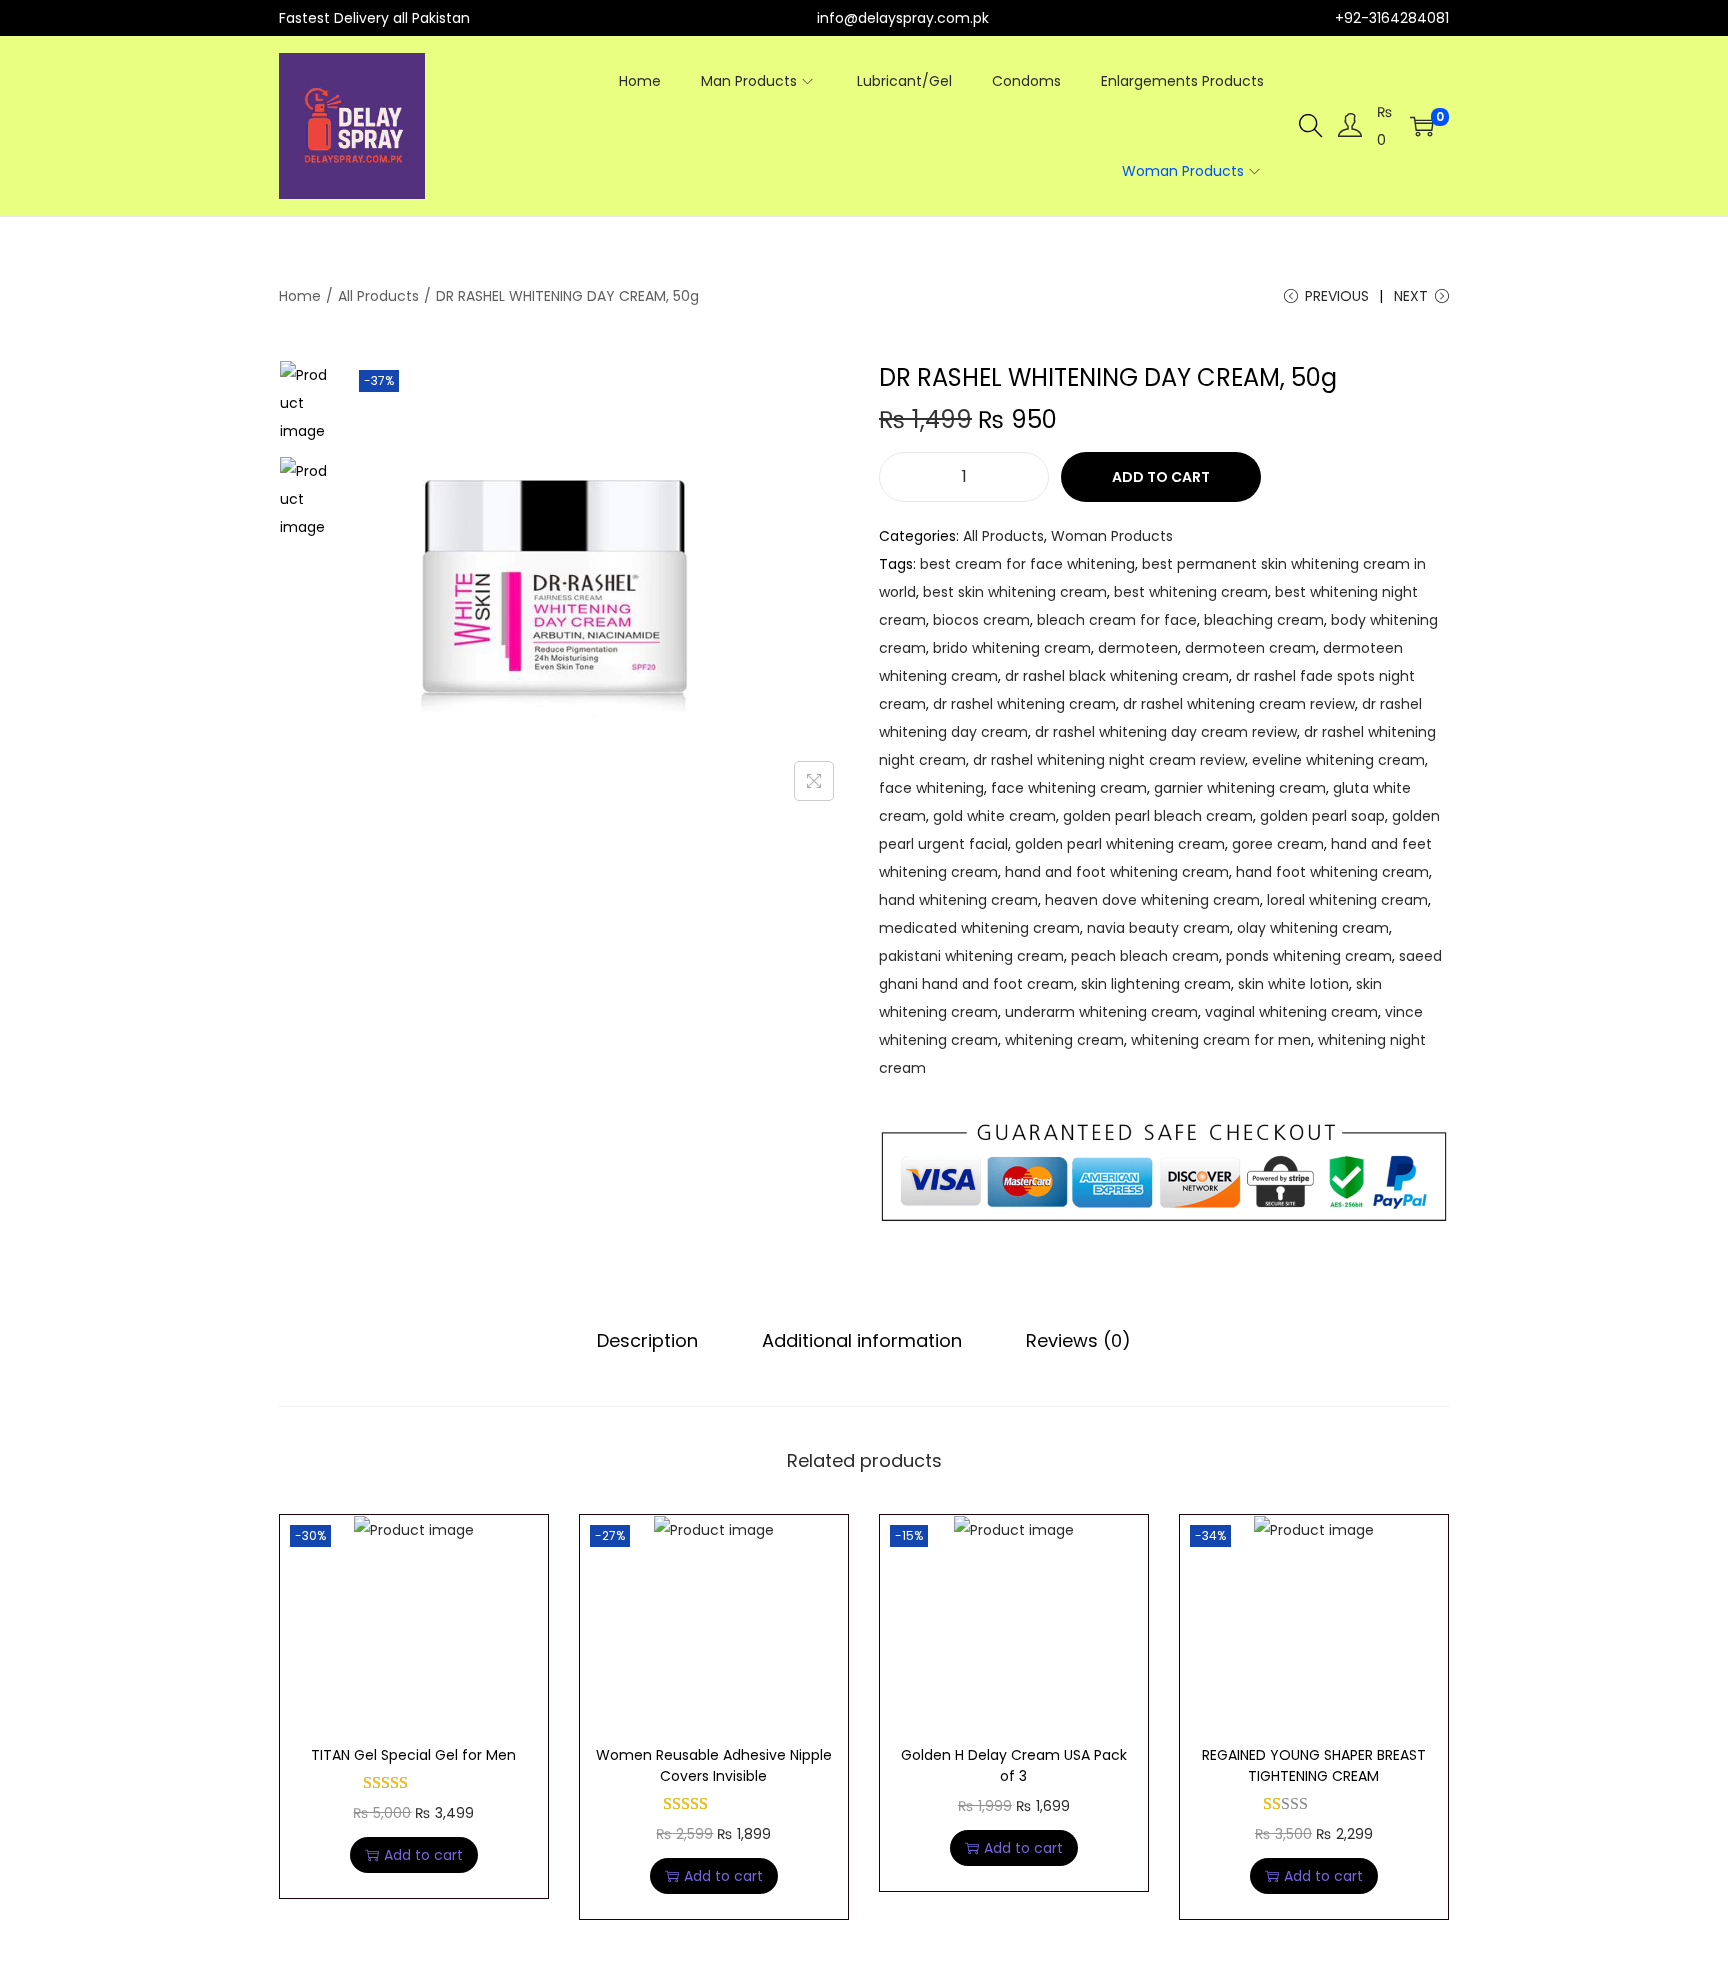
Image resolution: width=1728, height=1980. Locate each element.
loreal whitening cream (1347, 900)
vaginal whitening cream (1291, 1012)
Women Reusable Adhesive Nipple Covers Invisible (714, 1765)
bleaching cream (1264, 620)
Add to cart (1161, 477)
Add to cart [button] (423, 1855)
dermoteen (1138, 648)
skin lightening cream (1156, 984)
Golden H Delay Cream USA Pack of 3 (1014, 1765)
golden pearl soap (1322, 816)
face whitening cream (1069, 788)
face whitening (931, 788)
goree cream (1278, 844)
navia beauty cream (1158, 928)
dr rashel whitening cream (1024, 704)
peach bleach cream (1145, 956)
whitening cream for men (1221, 1040)
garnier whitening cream (1240, 788)
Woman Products (1112, 536)
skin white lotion (1293, 984)
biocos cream (981, 620)
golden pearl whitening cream (1120, 844)
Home (300, 296)
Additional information (862, 1340)
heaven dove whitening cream (1152, 900)
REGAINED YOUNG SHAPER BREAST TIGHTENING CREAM (1314, 1765)
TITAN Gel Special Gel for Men (413, 1755)
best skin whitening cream (1015, 592)
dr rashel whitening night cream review (1109, 760)
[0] (1422, 126)
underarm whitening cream (1101, 1012)
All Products (378, 296)
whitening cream (1064, 1040)
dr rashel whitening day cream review (1166, 732)
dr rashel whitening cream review (1239, 704)
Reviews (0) (1078, 1340)
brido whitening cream (1012, 648)
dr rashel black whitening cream (1117, 676)
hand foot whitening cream (1332, 872)
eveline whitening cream (1338, 760)
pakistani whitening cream (971, 956)
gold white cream (994, 816)
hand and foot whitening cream (1117, 872)
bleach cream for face (1117, 620)
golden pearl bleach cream (1158, 816)
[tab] (647, 1341)
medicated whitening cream (979, 928)
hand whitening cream (958, 900)
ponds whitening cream (1309, 956)
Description (647, 1340)
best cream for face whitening (1027, 564)
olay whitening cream (1313, 928)
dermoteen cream (1250, 648)
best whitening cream (1191, 592)
